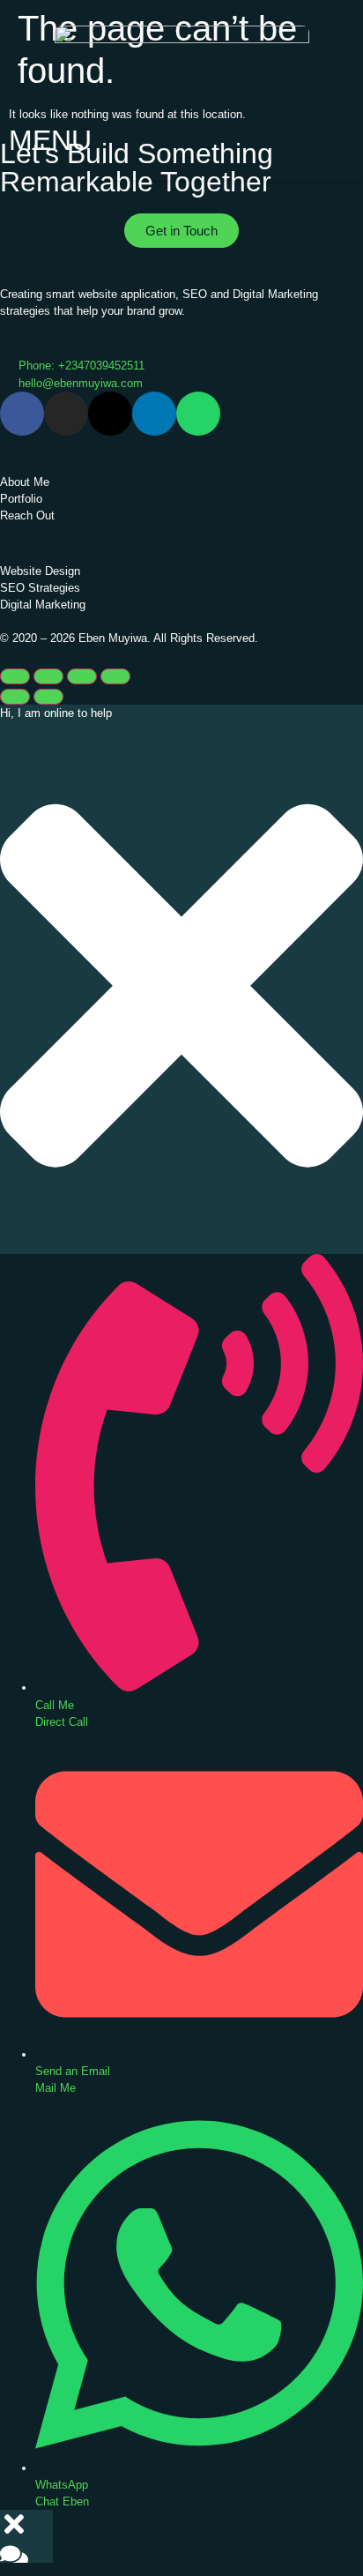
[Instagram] (66, 414)
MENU (50, 140)
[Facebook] (22, 414)
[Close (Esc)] (115, 676)
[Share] (82, 676)
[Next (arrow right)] (48, 697)
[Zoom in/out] (15, 676)
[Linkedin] (154, 414)
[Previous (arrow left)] (15, 697)
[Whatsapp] (198, 414)
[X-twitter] (110, 414)
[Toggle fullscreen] (48, 676)
